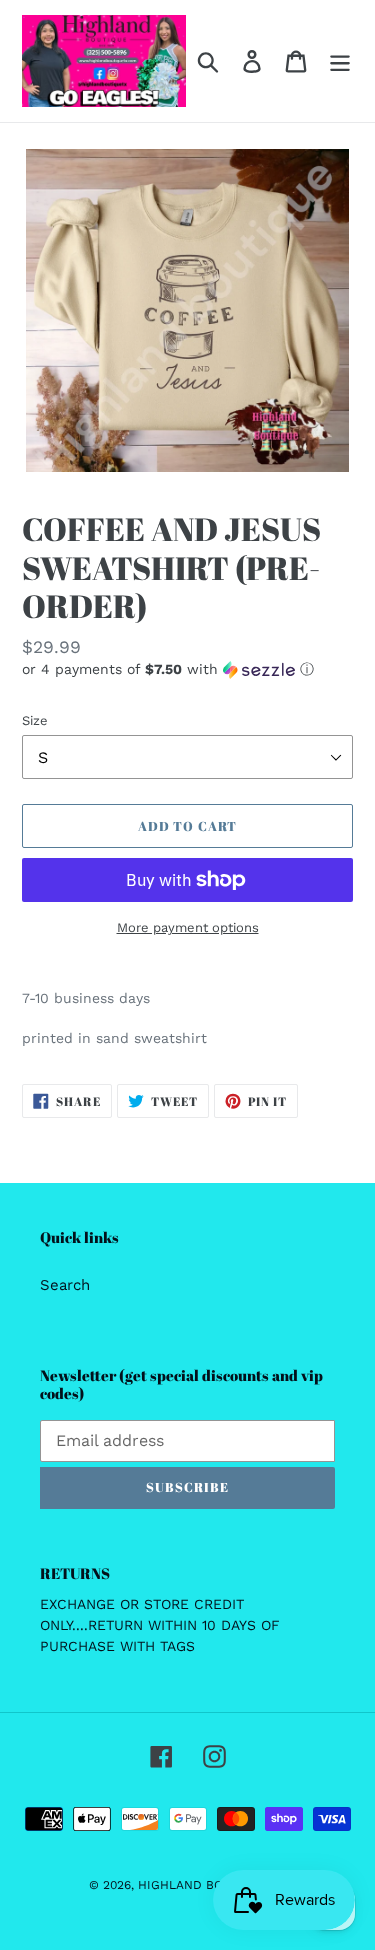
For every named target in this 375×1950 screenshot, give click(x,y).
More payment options (188, 927)
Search (65, 1285)
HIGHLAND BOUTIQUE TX (212, 1885)
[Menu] (340, 61)
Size (35, 720)
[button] (187, 669)
